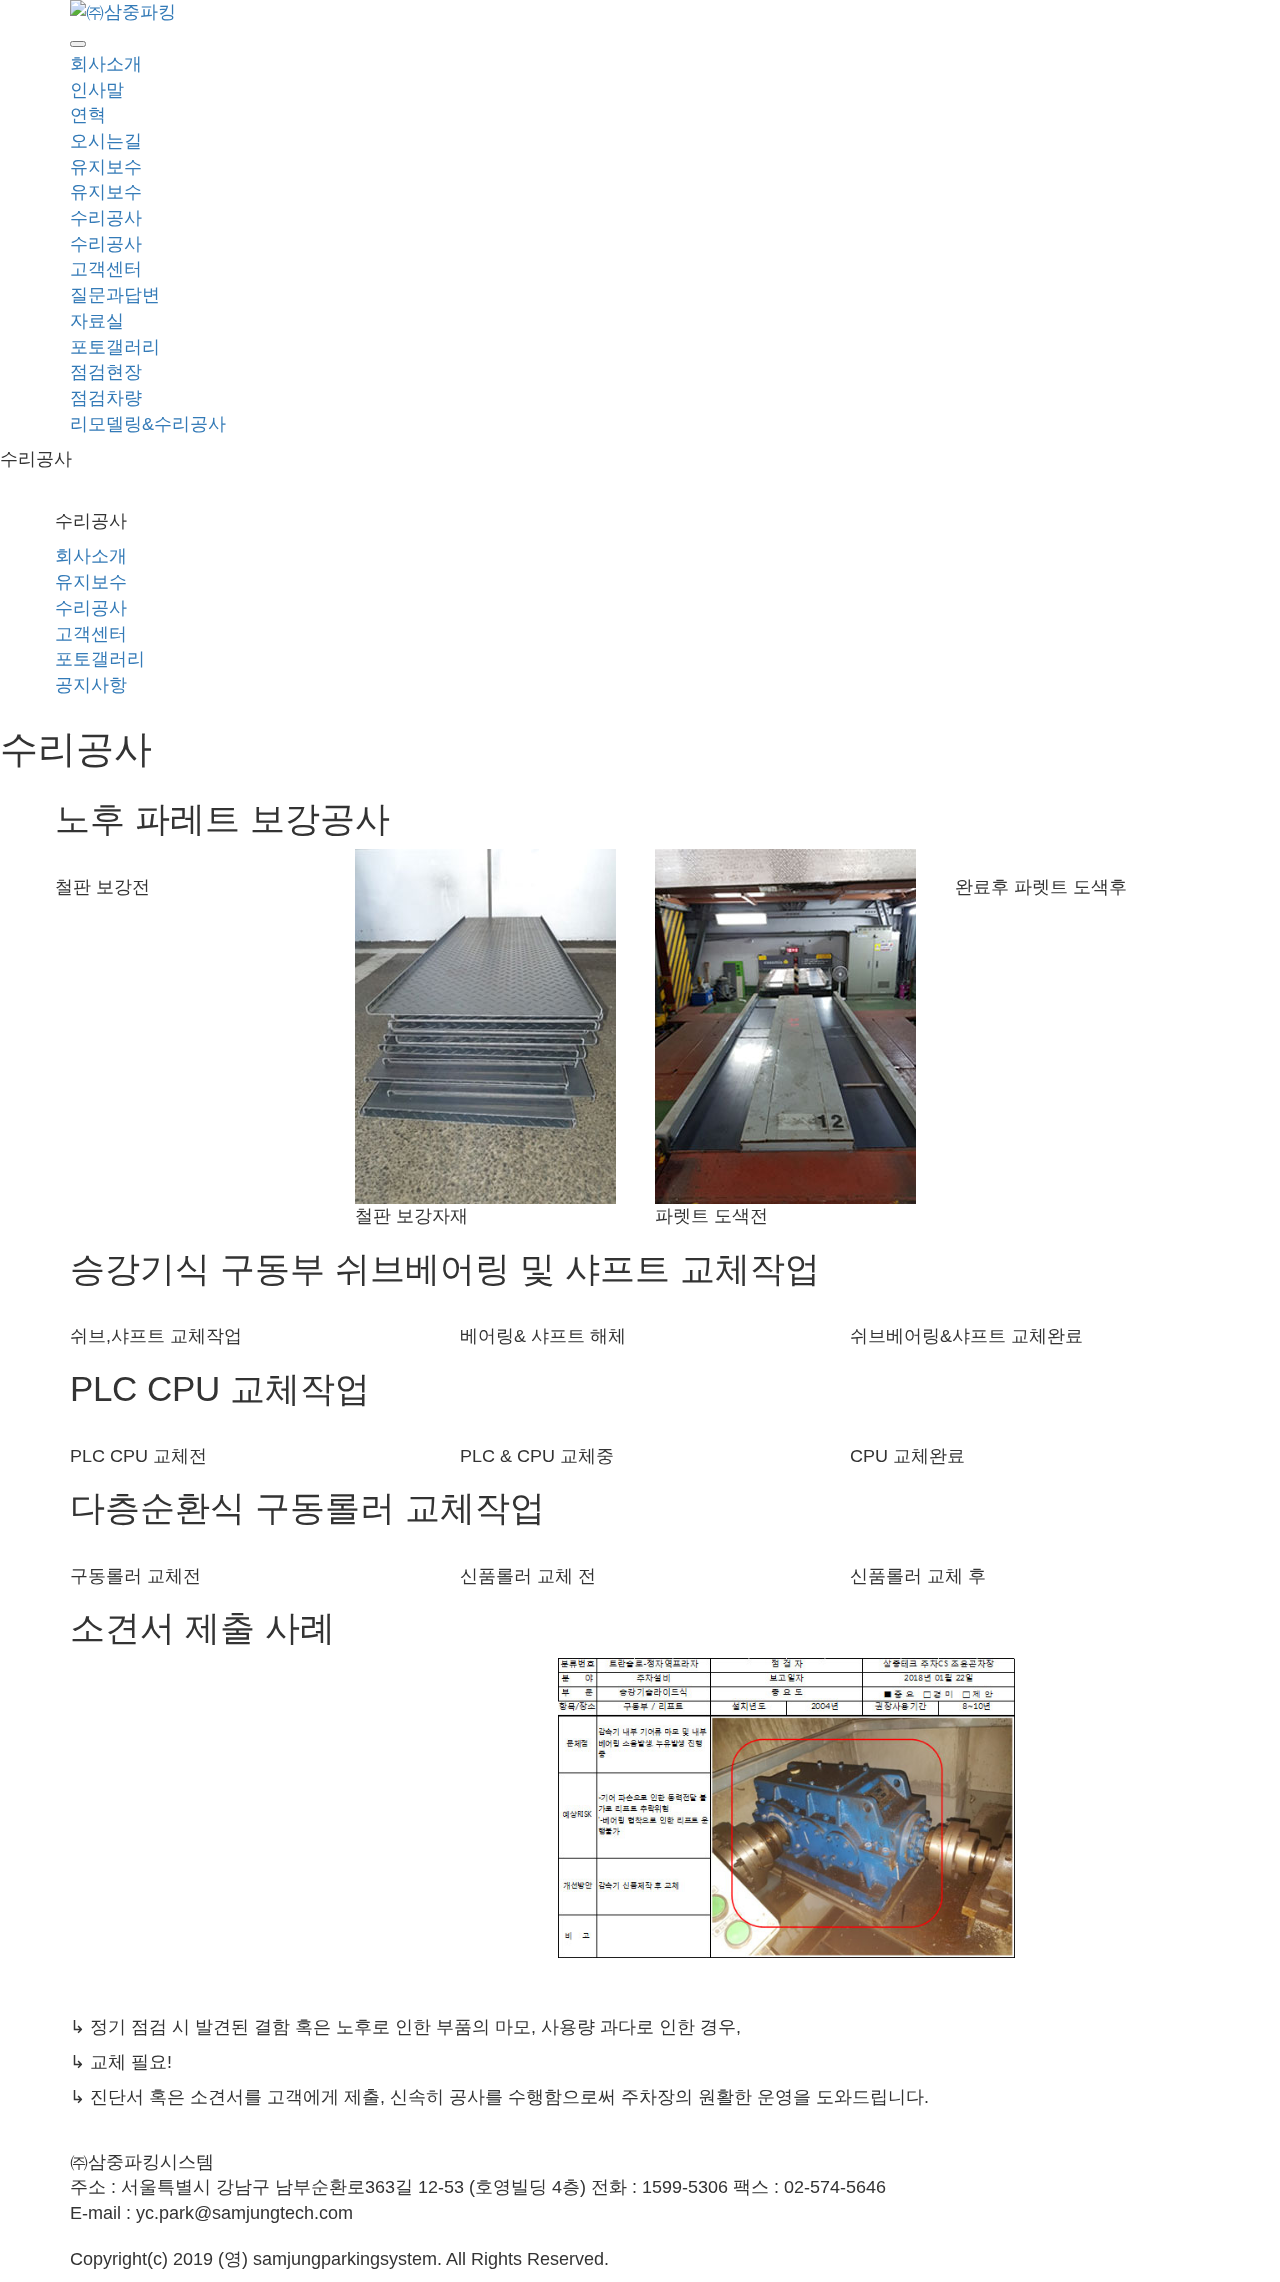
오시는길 (106, 141)
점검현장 (106, 372)
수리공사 (106, 218)
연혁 (88, 115)
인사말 (97, 90)
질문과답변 (115, 295)
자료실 (97, 321)
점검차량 (106, 398)
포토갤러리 (115, 347)
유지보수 (106, 167)
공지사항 (91, 685)
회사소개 (106, 64)
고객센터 (106, 269)
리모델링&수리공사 (148, 424)
